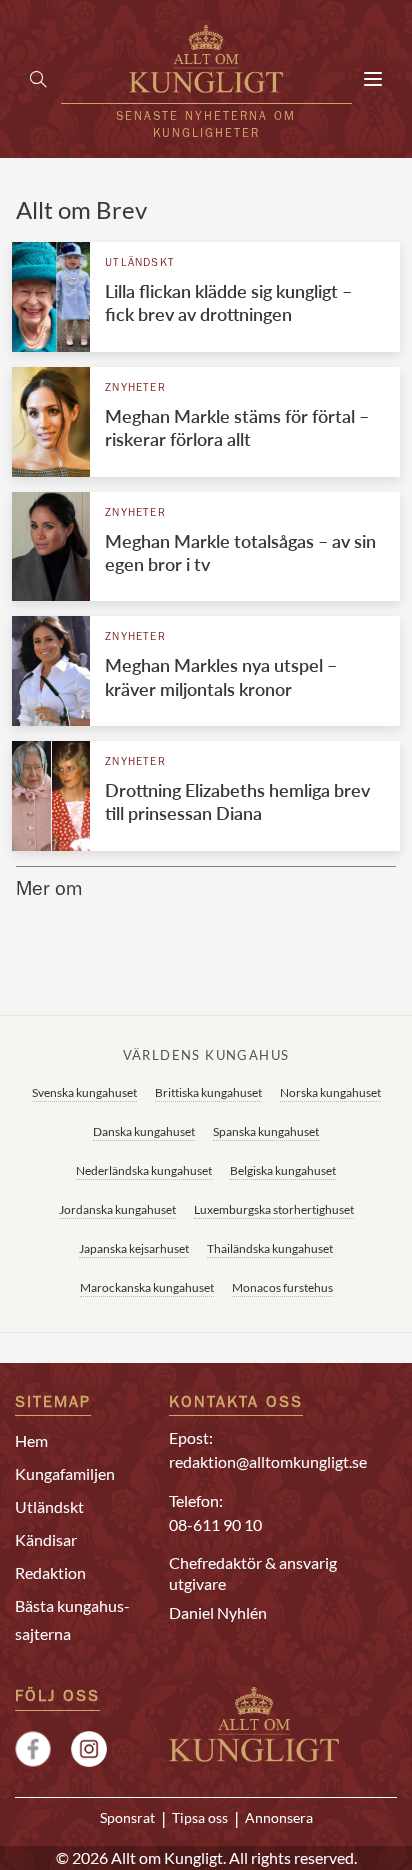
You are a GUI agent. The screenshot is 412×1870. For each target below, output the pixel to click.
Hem (31, 1440)
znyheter (135, 388)
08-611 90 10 (215, 1524)
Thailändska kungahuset (270, 1248)
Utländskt (140, 263)
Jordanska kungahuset (117, 1209)
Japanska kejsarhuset (134, 1248)
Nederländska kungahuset (144, 1170)
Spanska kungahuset (266, 1131)
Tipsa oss (200, 1818)
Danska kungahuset (144, 1131)
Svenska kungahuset (84, 1092)
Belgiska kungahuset (283, 1170)
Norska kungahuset (330, 1092)
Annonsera (279, 1818)
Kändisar (46, 1539)
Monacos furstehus (282, 1287)
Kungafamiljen (65, 1473)
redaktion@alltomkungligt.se (268, 1461)
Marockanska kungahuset (147, 1287)
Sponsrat (127, 1818)
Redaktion (50, 1572)
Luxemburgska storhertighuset (274, 1209)
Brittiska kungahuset (208, 1092)
